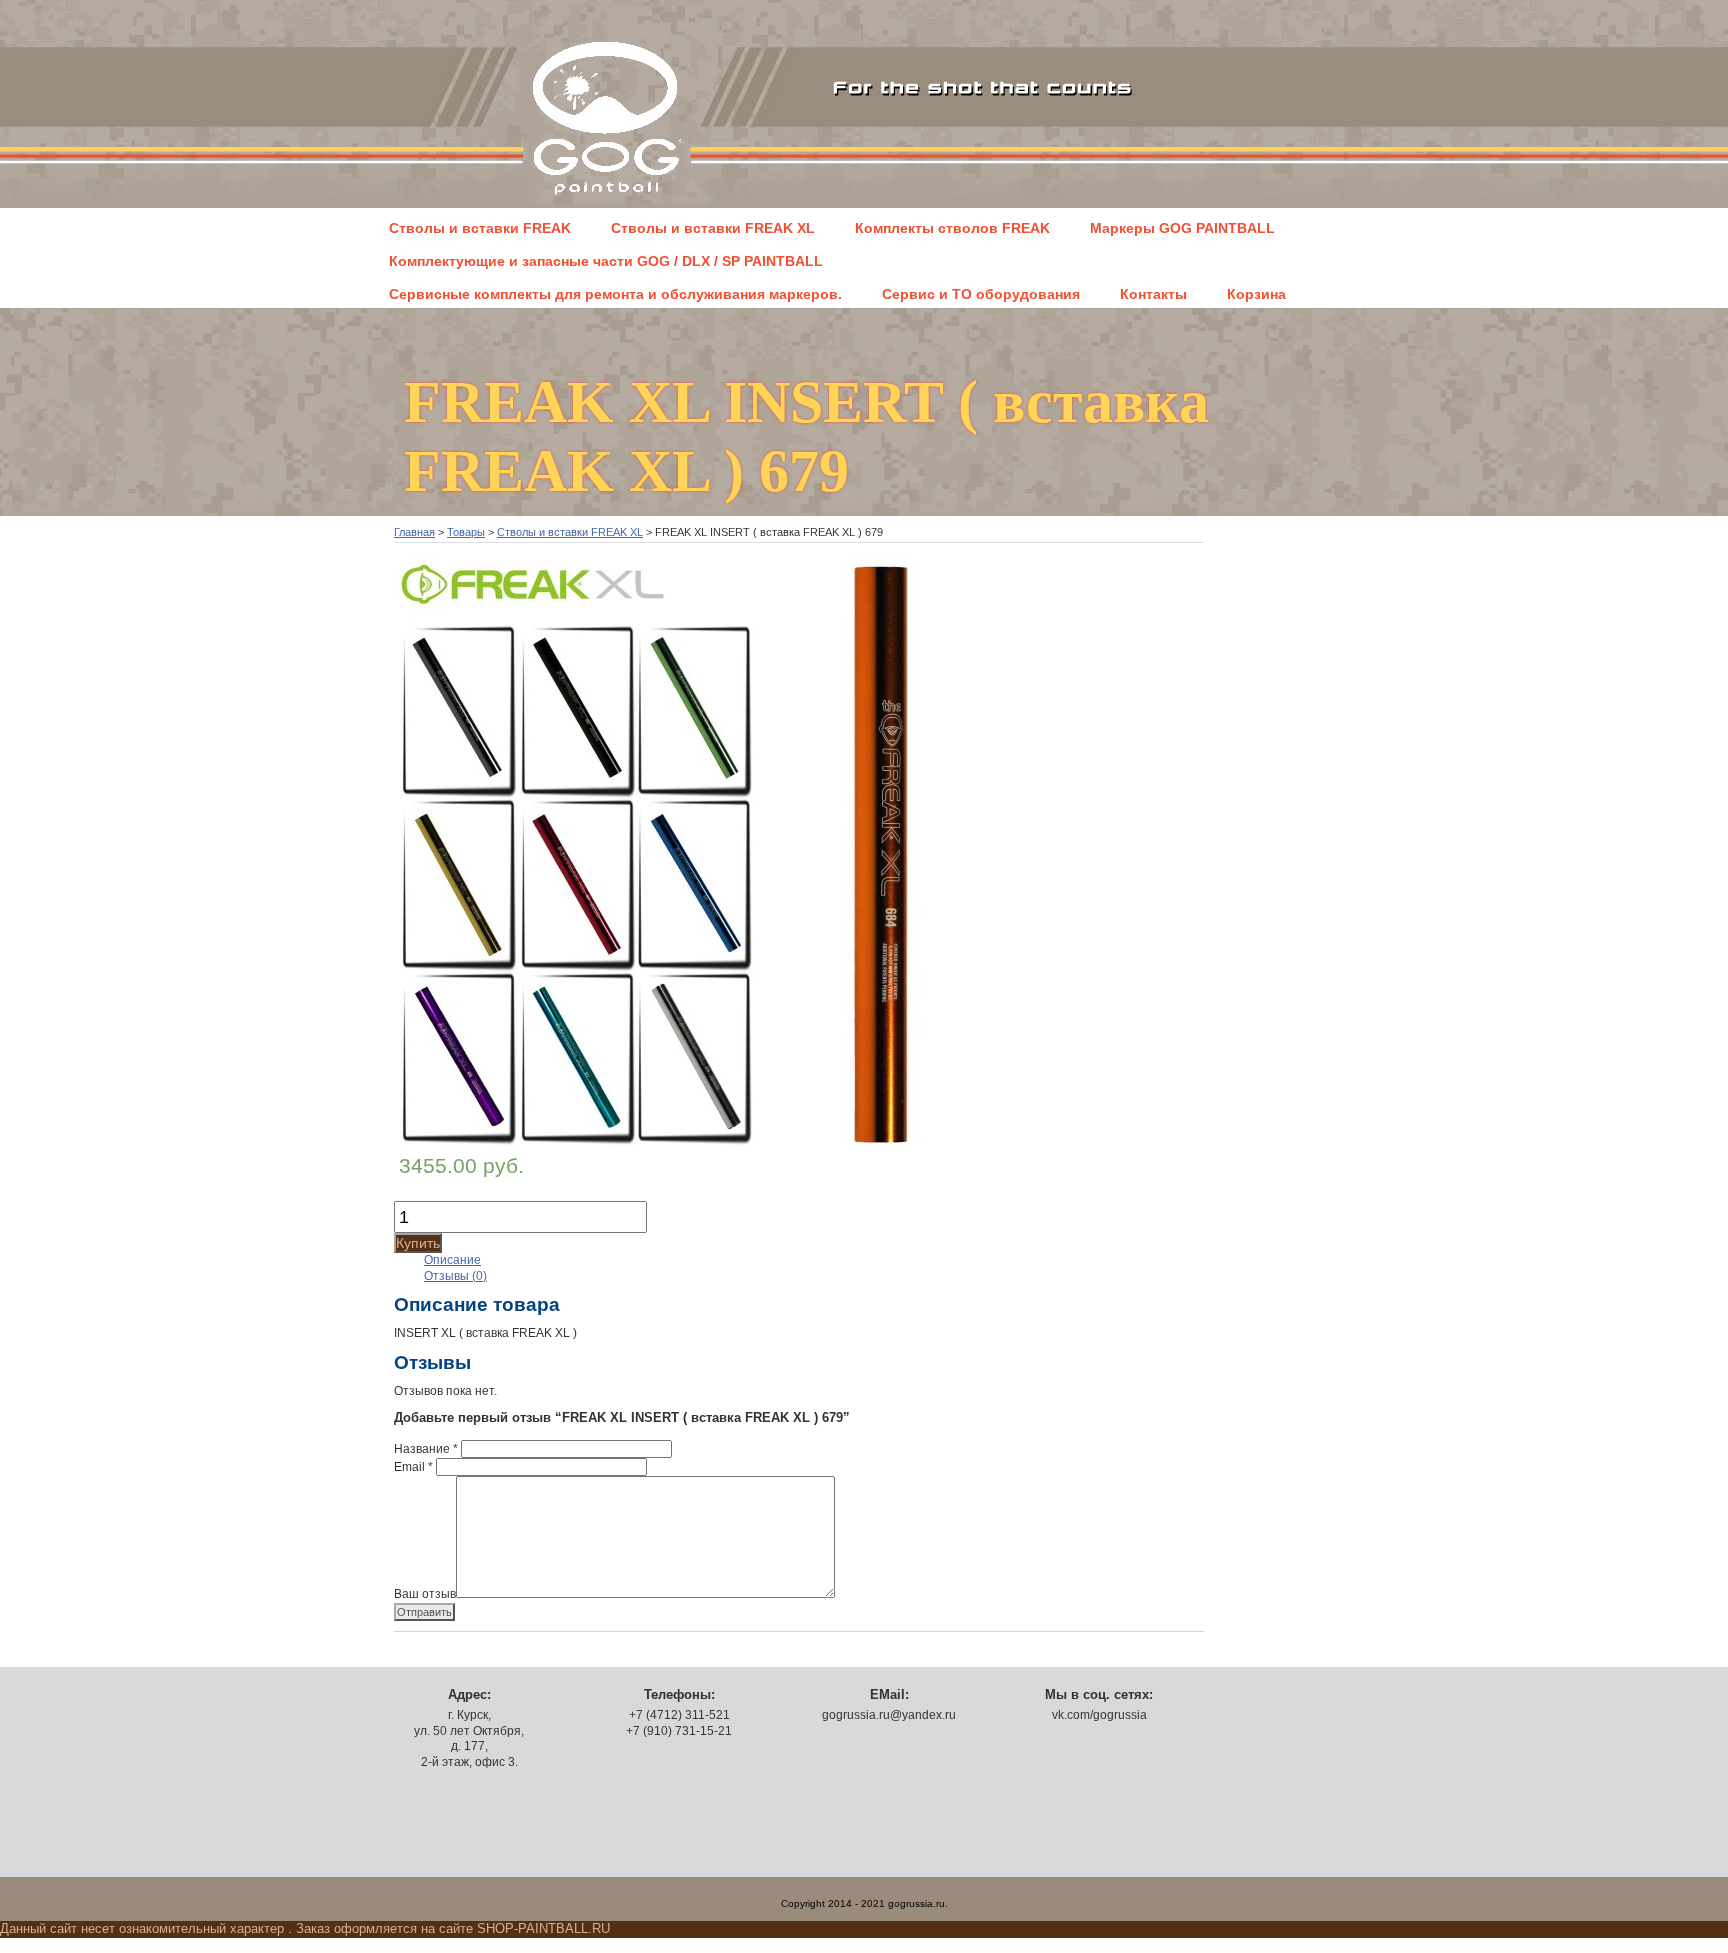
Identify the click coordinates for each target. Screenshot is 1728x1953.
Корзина (1256, 294)
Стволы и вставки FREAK (480, 228)
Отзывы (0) (455, 1276)
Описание (452, 1260)
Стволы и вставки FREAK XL (713, 228)
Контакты (1153, 294)
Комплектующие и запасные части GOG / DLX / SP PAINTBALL (606, 261)
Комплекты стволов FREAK (952, 228)
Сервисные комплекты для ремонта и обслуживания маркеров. (615, 294)
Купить (418, 1243)
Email (413, 1467)
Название (426, 1449)
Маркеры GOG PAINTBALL (1182, 228)
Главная (414, 532)
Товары (466, 532)
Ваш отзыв (425, 1594)
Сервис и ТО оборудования (981, 294)
